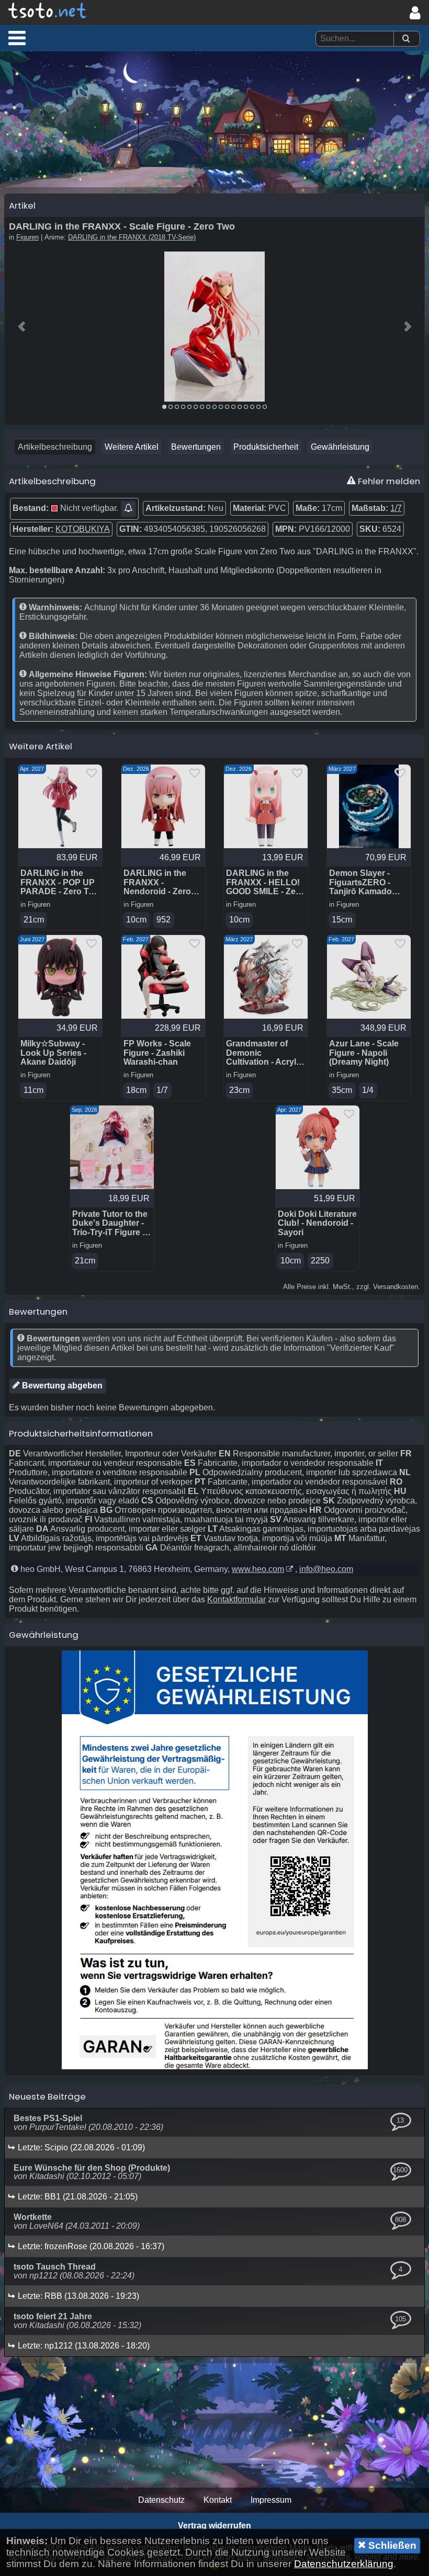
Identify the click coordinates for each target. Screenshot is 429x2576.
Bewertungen (196, 447)
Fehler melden (388, 481)
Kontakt (218, 2500)
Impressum (271, 2500)
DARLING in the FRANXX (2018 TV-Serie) (132, 237)
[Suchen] (406, 39)
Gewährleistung (340, 447)
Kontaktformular (236, 1599)
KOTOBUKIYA (83, 529)
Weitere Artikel (132, 447)
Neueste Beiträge (47, 2096)
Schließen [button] (391, 2545)
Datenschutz (161, 2500)
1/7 (396, 508)
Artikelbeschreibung (55, 447)
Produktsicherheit (266, 447)
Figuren (27, 237)
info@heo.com (326, 1569)
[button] (17, 38)
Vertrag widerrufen (214, 2526)
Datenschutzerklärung (344, 2564)
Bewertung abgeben (61, 1386)
